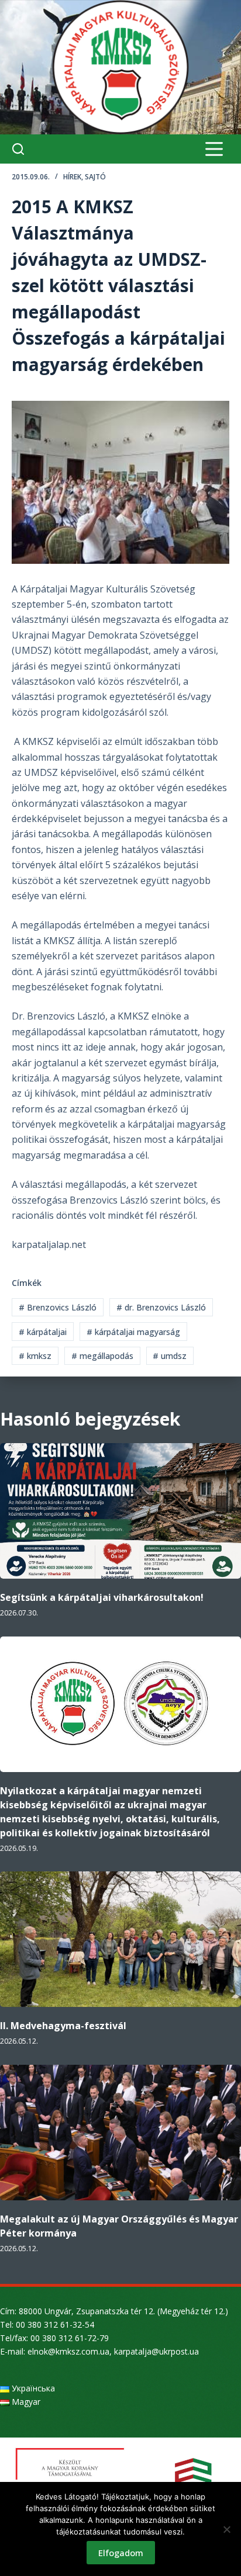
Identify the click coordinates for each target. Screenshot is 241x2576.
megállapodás (102, 1356)
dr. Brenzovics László (161, 1307)
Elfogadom (121, 2553)
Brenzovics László (58, 1307)
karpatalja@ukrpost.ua (156, 2351)
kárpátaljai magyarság (133, 1332)
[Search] (18, 149)
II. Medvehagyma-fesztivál (63, 2026)
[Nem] (226, 2529)
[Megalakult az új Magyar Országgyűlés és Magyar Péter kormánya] (120, 2133)
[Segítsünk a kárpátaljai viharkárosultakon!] (120, 1511)
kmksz (35, 1356)
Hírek (72, 177)
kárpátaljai (43, 1332)
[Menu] (214, 149)
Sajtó (95, 177)
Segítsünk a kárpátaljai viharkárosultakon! (102, 1597)
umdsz (170, 1356)
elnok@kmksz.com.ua (68, 2351)
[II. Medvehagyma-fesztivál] (120, 1939)
